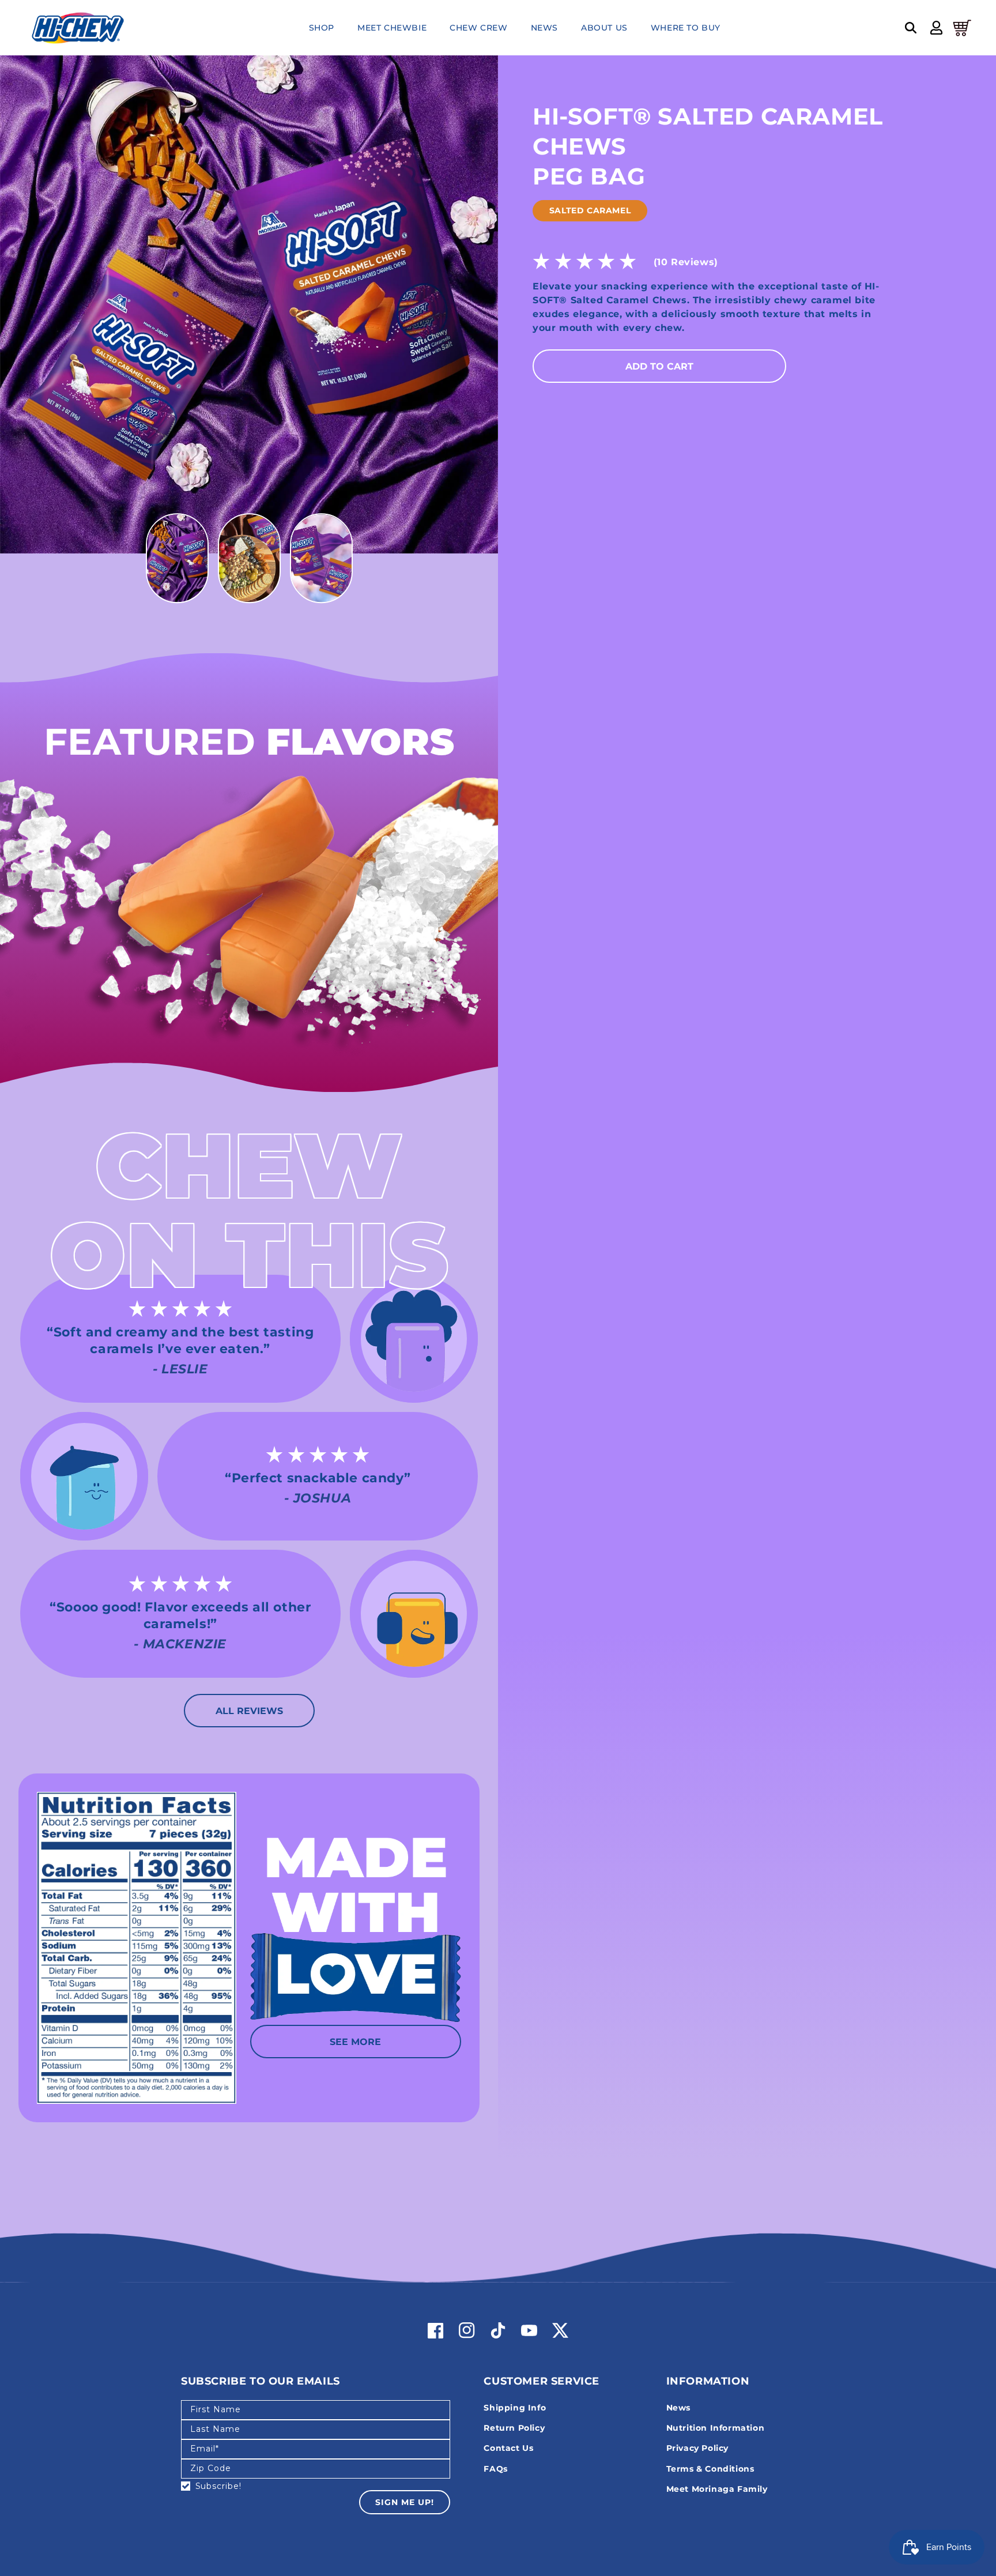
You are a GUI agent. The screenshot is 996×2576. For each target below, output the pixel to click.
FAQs (495, 2469)
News (678, 2408)
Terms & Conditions (710, 2469)
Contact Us (508, 2448)
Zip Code (211, 2468)
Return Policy (514, 2428)
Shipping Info (515, 2408)
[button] (911, 28)
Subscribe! (218, 2486)
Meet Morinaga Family (717, 2489)
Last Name (215, 2429)
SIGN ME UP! (405, 2502)
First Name (216, 2409)
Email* (205, 2449)
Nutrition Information (716, 2428)
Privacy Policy (697, 2448)
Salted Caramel (590, 210)
